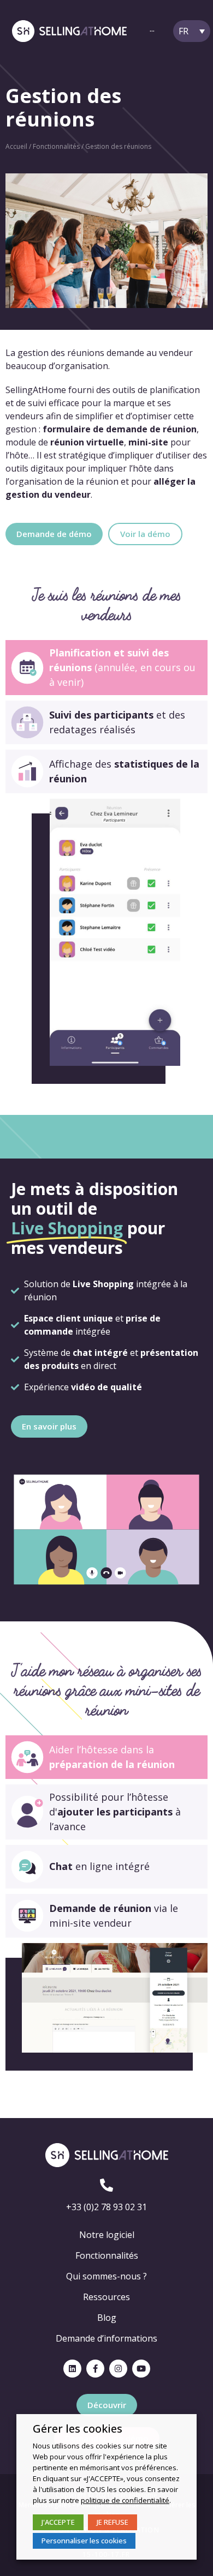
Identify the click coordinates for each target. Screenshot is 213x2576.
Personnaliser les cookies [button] (84, 2541)
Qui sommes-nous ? (106, 2276)
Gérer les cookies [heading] (78, 2429)
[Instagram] (118, 2369)
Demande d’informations (106, 2338)
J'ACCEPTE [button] (58, 2522)
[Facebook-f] (95, 2369)
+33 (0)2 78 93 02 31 (106, 2207)
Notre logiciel (107, 2235)
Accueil (16, 146)
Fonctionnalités (56, 146)
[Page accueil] (69, 31)
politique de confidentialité (125, 2500)
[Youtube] (141, 2369)
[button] (54, 534)
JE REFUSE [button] (113, 2522)
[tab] (106, 668)
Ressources (106, 2297)
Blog (107, 2318)
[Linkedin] (72, 2369)
